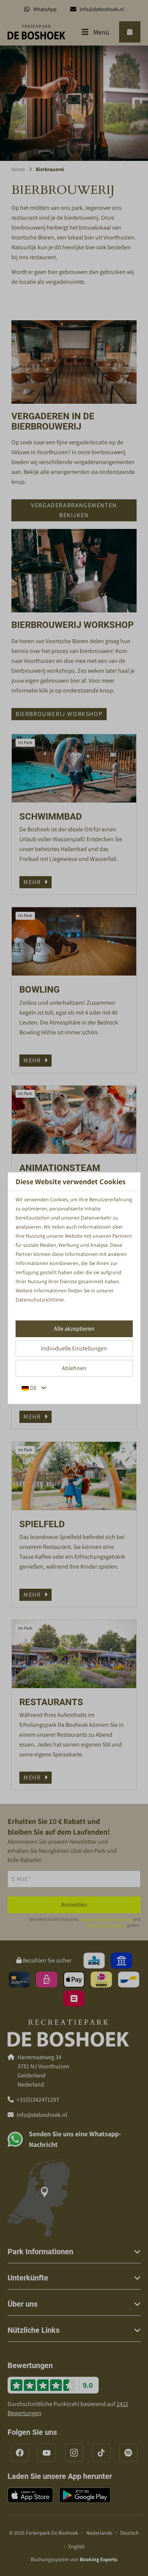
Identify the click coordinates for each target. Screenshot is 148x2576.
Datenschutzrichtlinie (40, 1300)
